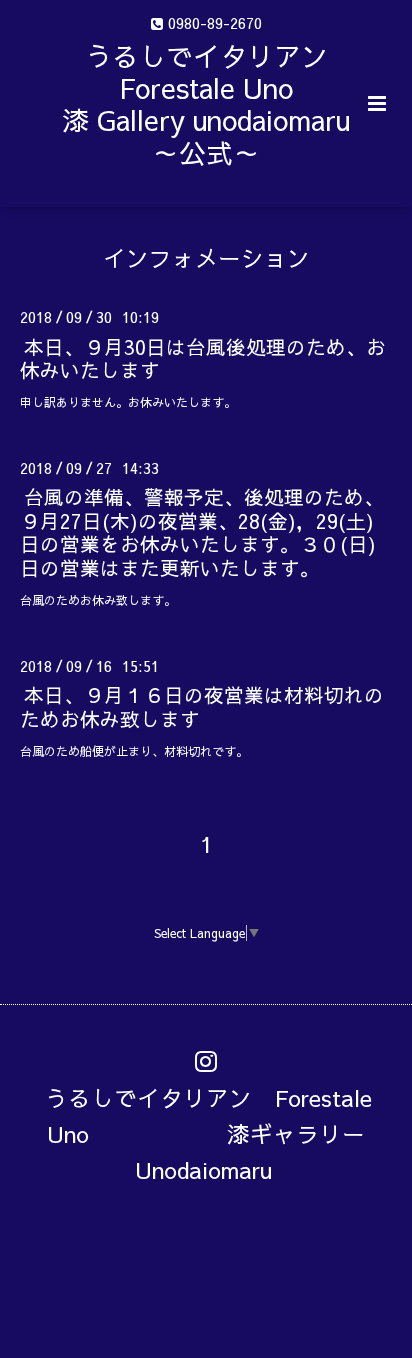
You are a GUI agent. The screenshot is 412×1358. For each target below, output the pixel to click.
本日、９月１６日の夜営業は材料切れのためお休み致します (202, 706)
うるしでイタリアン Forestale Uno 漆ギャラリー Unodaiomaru (216, 1132)
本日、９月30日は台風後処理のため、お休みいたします (203, 357)
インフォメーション (206, 257)
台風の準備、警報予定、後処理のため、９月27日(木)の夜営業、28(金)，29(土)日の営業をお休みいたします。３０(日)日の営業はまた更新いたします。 (202, 531)
